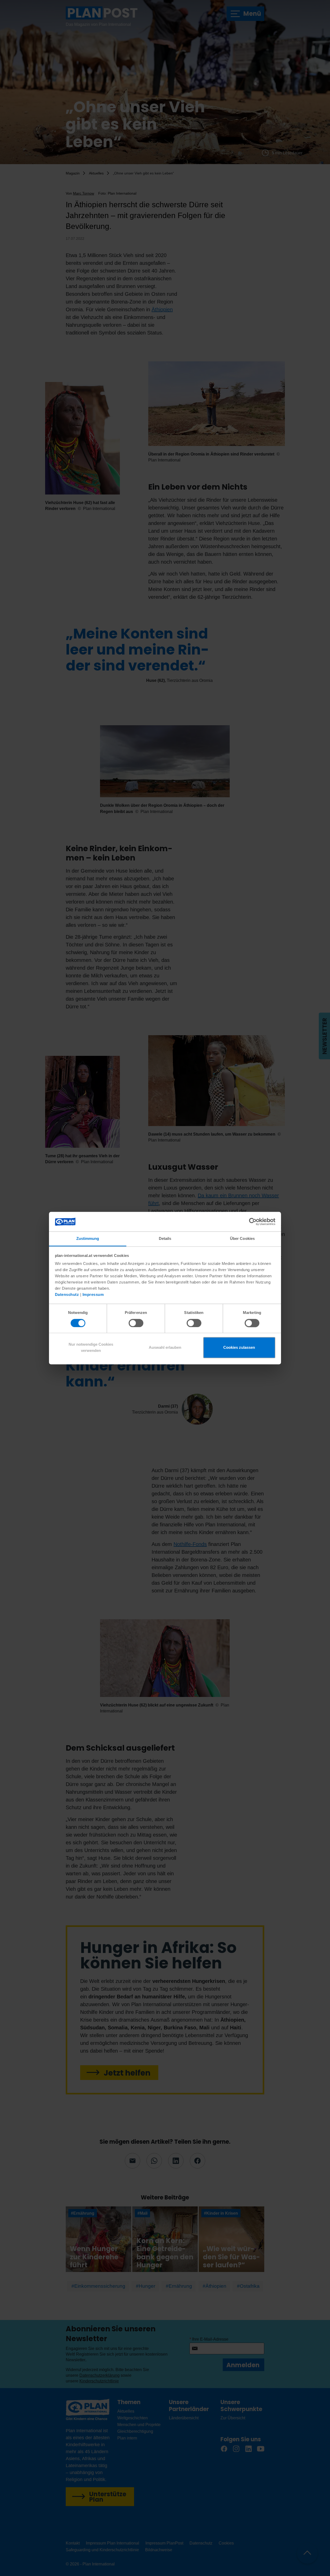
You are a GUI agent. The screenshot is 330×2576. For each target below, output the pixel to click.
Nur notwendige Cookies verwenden (91, 1348)
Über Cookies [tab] (242, 1239)
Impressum (93, 1295)
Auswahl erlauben (165, 1348)
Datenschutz (67, 1295)
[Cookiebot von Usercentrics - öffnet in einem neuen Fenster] (253, 1222)
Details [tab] (165, 1239)
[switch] (136, 1323)
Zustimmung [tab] (88, 1239)
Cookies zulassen (239, 1348)
